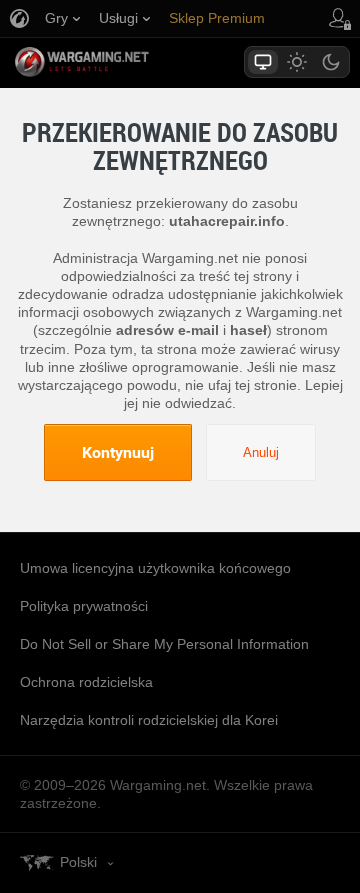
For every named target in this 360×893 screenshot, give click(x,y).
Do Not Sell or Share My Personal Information (164, 644)
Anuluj (261, 452)
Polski (78, 862)
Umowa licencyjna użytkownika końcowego (155, 568)
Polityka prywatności (84, 606)
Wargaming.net (117, 62)
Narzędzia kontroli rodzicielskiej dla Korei (149, 720)
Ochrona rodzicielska (86, 682)
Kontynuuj (118, 452)
